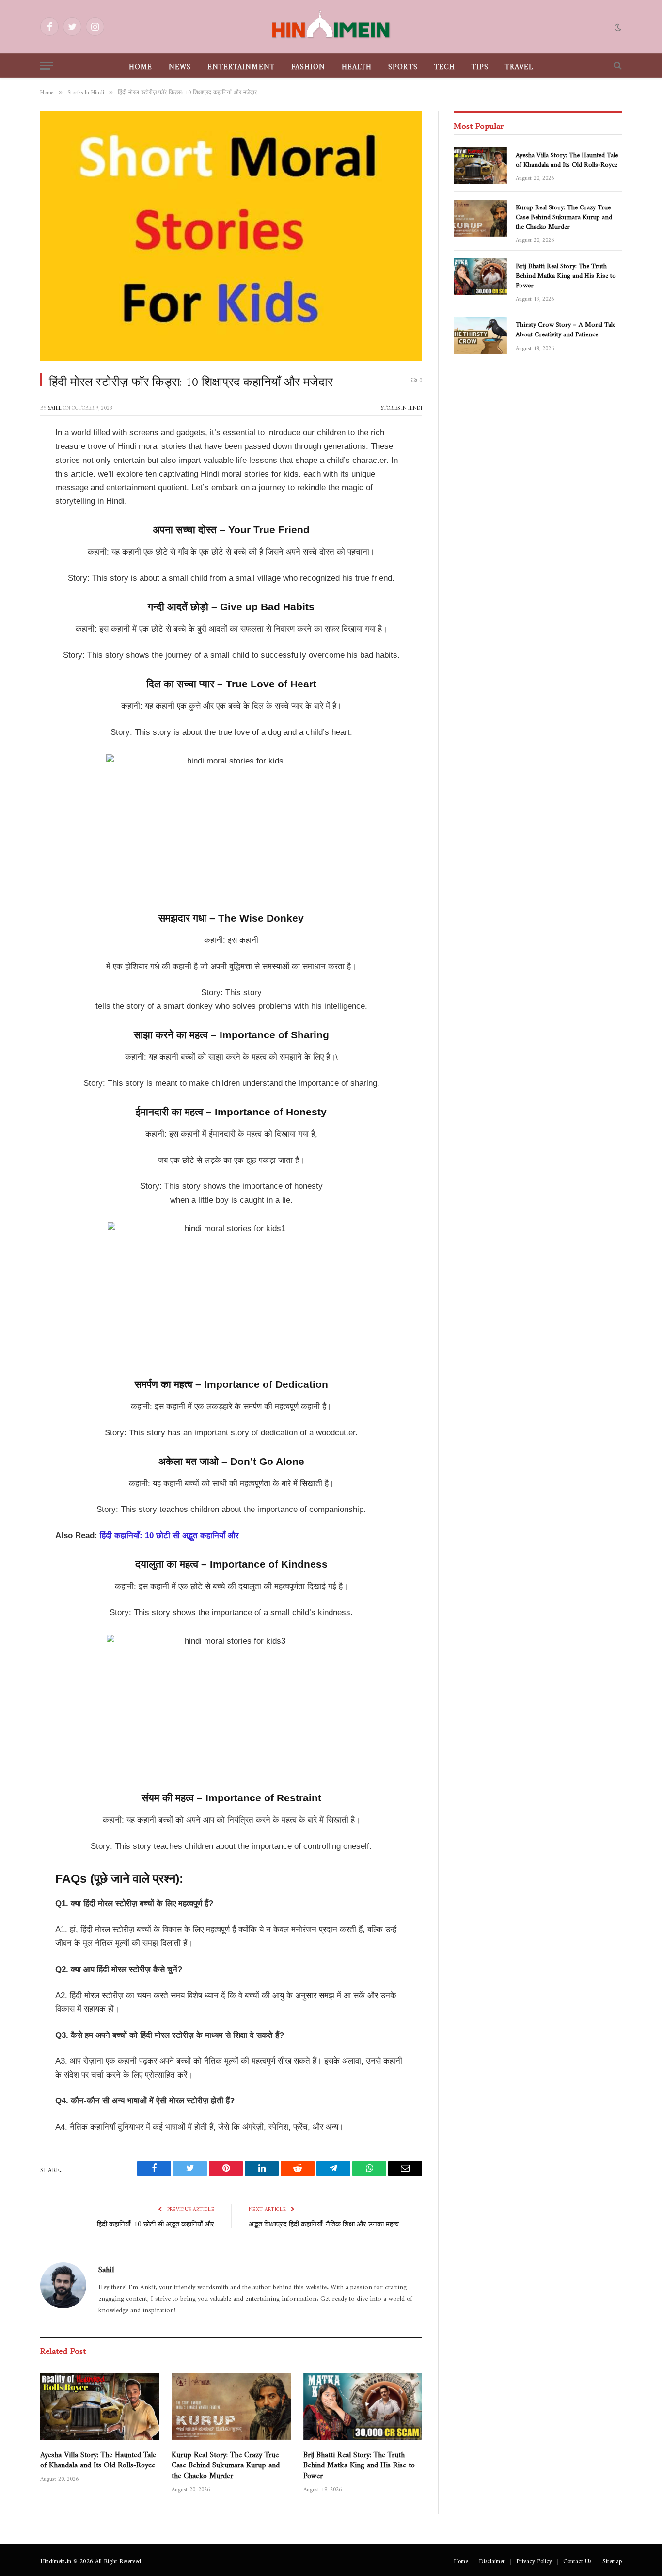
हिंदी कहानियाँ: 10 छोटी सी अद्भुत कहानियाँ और (169, 1535)
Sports (403, 65)
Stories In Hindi (402, 406)
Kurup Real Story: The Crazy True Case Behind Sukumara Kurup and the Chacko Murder (226, 2463)
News (180, 65)
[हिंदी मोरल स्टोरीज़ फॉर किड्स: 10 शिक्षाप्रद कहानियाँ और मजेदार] (231, 236)
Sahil (55, 406)
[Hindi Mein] (331, 27)
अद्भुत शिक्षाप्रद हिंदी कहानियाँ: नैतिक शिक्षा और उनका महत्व (324, 2222)
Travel (519, 65)
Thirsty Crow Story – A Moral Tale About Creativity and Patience (566, 328)
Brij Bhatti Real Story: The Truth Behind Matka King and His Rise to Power (359, 2463)
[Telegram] (15, 582)
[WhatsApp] (15, 607)
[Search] (617, 66)
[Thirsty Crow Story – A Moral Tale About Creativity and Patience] (480, 335)
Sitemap (612, 2560)
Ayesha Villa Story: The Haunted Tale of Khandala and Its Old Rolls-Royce (98, 2458)
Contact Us (577, 2560)
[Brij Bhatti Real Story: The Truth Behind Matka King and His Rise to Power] (363, 2406)
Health (357, 65)
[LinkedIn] (15, 508)
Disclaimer (492, 2560)
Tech (445, 65)
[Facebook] (15, 459)
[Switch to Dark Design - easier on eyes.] (617, 27)
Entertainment (241, 65)
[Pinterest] (15, 533)
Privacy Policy (534, 2560)
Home (141, 65)
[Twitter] (15, 483)
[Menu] (47, 66)
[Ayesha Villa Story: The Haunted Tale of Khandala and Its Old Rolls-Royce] (100, 2406)
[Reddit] (15, 557)
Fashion (308, 65)
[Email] (15, 632)
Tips (480, 65)
